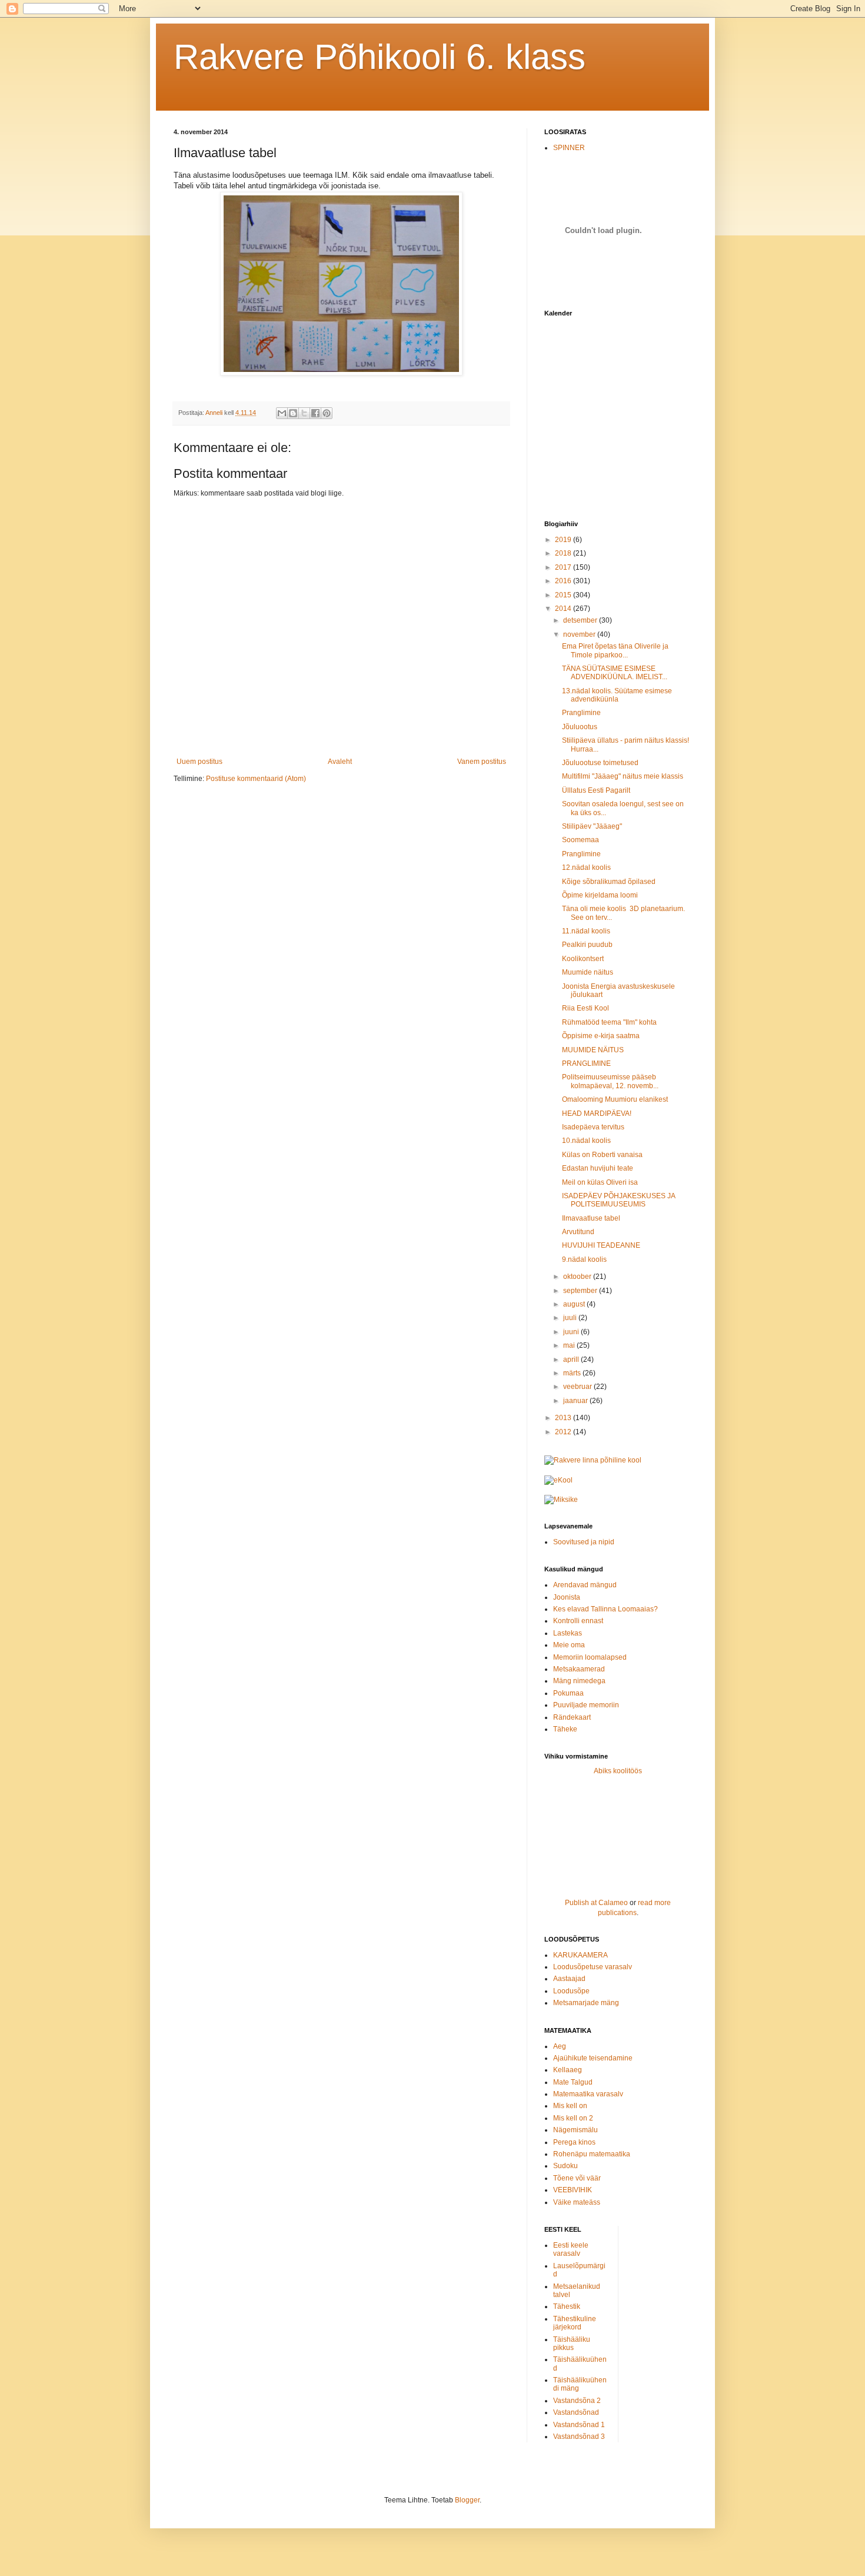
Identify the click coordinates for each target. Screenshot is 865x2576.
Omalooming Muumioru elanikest (615, 1099)
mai (570, 1345)
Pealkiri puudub (587, 945)
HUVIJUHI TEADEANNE (601, 1245)
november (580, 634)
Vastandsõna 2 (577, 2401)
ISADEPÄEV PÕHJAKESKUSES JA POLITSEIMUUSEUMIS (618, 1200)
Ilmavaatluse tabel (591, 1218)
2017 (564, 567)
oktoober (578, 1277)
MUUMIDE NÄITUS (593, 1050)
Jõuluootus (580, 727)
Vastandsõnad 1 (579, 2425)
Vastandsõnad (576, 2412)
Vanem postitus (482, 762)
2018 (564, 553)
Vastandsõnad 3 (579, 2437)
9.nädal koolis (584, 1259)
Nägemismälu (575, 2130)
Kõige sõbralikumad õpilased (609, 882)
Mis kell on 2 (573, 2118)
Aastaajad (569, 1979)
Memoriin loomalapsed (590, 1657)
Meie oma (569, 1645)
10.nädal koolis (586, 1141)
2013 (564, 1418)
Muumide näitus (588, 972)
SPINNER (569, 148)
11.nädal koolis (586, 931)
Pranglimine (581, 713)
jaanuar (576, 1401)
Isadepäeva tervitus (593, 1127)
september (581, 1291)
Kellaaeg (568, 2070)
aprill (572, 1360)
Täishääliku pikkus (572, 2344)
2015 (564, 595)
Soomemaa (580, 840)
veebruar (578, 1387)
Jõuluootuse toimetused (600, 763)
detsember (581, 620)
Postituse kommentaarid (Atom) (256, 779)
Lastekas (568, 1633)
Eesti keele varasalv (571, 2249)
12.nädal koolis (586, 867)
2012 (564, 1432)
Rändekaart (572, 1717)
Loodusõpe (571, 1991)
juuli (571, 1318)
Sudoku (565, 2166)
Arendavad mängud (585, 1585)
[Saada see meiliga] (282, 413)
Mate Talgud (573, 2082)
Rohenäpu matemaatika (592, 2154)
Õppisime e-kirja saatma (601, 1036)
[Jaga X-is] (304, 413)
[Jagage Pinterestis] (327, 413)
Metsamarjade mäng (586, 2003)
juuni (572, 1332)
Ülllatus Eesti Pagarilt (596, 790)
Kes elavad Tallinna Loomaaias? (605, 1609)
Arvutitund (578, 1232)
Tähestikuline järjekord (575, 2323)
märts (573, 1373)
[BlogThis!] (293, 413)
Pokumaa (568, 1693)
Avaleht (340, 762)
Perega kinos (574, 2142)
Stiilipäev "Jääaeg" (592, 826)
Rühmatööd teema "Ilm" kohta (609, 1022)
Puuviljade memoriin (586, 1705)
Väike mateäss (577, 2202)
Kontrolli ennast (578, 1621)
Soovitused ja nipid (584, 1542)
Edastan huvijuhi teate (598, 1168)
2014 (564, 609)
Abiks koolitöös (618, 1771)
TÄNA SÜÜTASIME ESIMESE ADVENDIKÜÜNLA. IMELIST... (615, 673)
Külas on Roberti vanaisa (602, 1155)
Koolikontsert (583, 959)
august (575, 1304)
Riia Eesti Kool (585, 1008)
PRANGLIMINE (586, 1063)
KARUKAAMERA (580, 1955)
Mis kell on (570, 2106)
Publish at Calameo (596, 1903)
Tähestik (567, 2306)
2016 (564, 581)
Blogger (467, 2500)
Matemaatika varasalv (588, 2094)
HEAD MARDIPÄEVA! (597, 1114)
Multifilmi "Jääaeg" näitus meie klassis (623, 776)
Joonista (567, 1597)
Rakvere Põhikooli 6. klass (380, 57)
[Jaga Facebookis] (315, 413)
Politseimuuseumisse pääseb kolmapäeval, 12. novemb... (610, 1081)
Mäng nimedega (579, 1681)
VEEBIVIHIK (573, 2190)
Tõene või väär (577, 2178)
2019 (564, 540)
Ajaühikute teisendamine (593, 2058)
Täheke (565, 1729)
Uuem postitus (199, 762)
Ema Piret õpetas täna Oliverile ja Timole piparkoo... (615, 650)
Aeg (560, 2046)
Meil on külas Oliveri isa (600, 1182)
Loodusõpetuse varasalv (593, 1967)
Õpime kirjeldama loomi (600, 895)
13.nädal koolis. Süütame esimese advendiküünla (617, 695)
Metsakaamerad (579, 1669)
